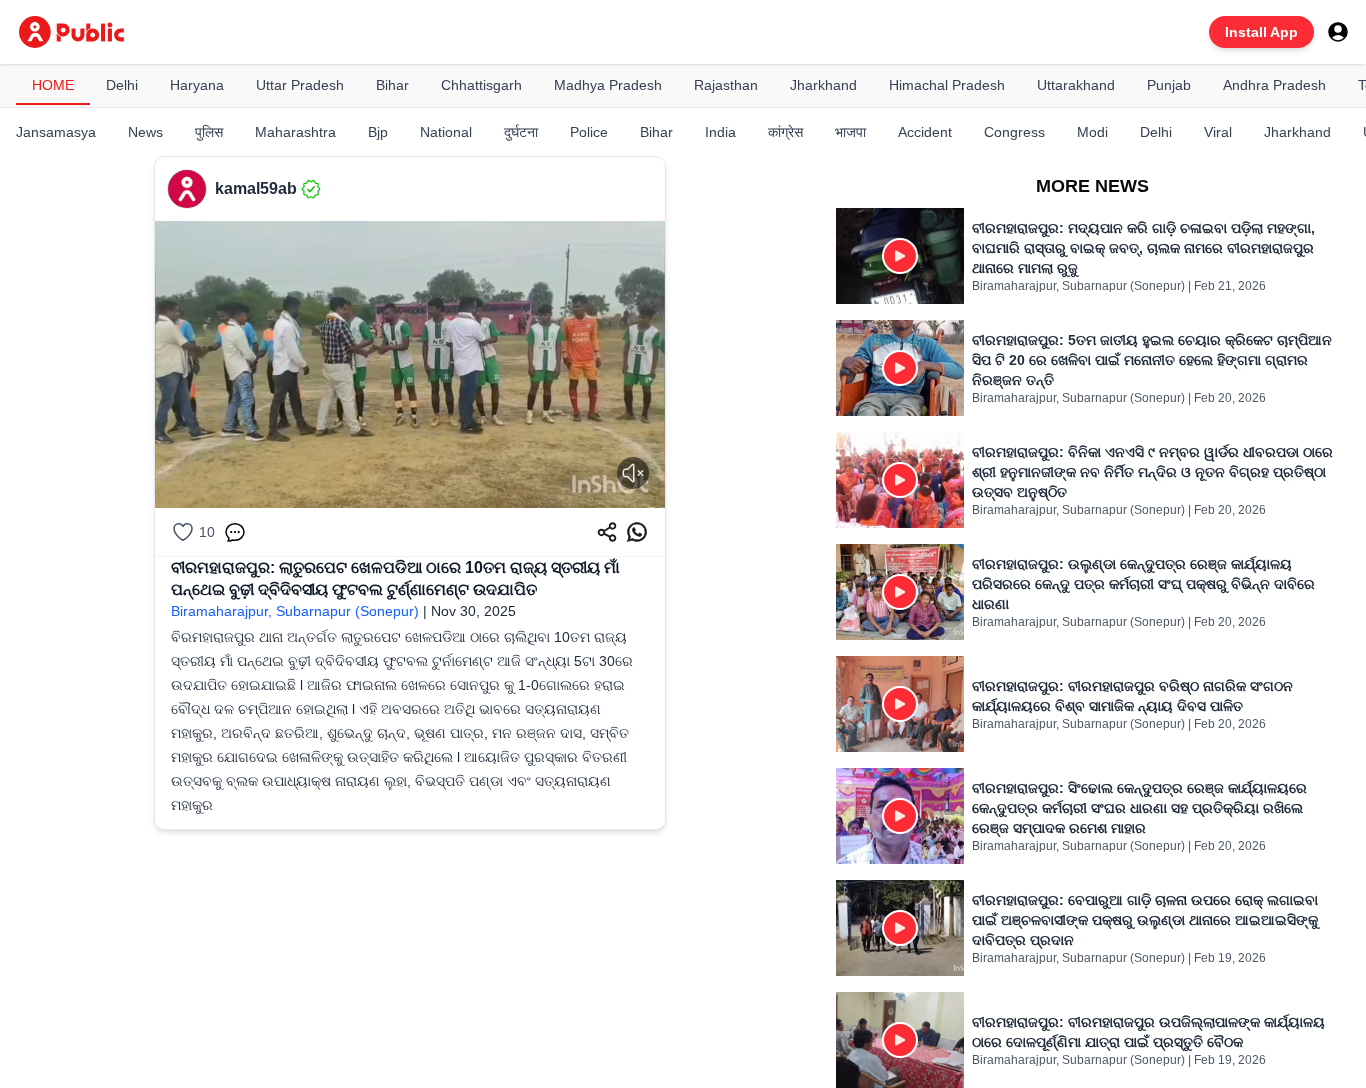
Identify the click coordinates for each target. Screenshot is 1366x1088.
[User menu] (1338, 32)
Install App (1261, 32)
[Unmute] (633, 473)
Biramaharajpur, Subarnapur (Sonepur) (295, 611)
